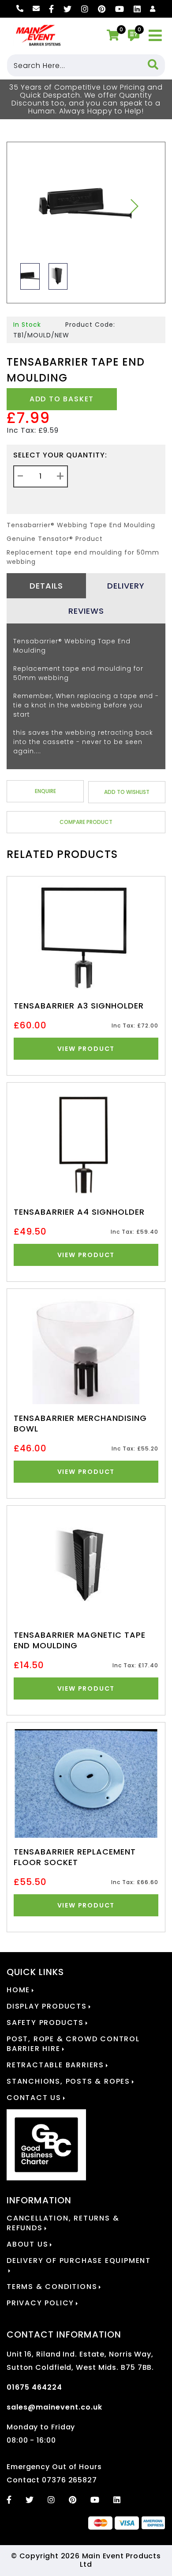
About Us (27, 2244)
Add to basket (62, 399)
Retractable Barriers (55, 2065)
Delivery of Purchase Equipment (79, 2261)
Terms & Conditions (52, 2287)
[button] (134, 206)
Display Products (47, 2006)
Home (18, 1990)
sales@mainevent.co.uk (54, 2407)
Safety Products (45, 2023)
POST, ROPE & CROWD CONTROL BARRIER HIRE (73, 2044)
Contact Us (34, 2098)
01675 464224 (34, 2387)
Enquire (45, 791)
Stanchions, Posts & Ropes (68, 2081)
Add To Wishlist (127, 792)
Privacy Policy (40, 2303)
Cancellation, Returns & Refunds (63, 2223)
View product (86, 1049)
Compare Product (86, 822)
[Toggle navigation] (155, 36)
